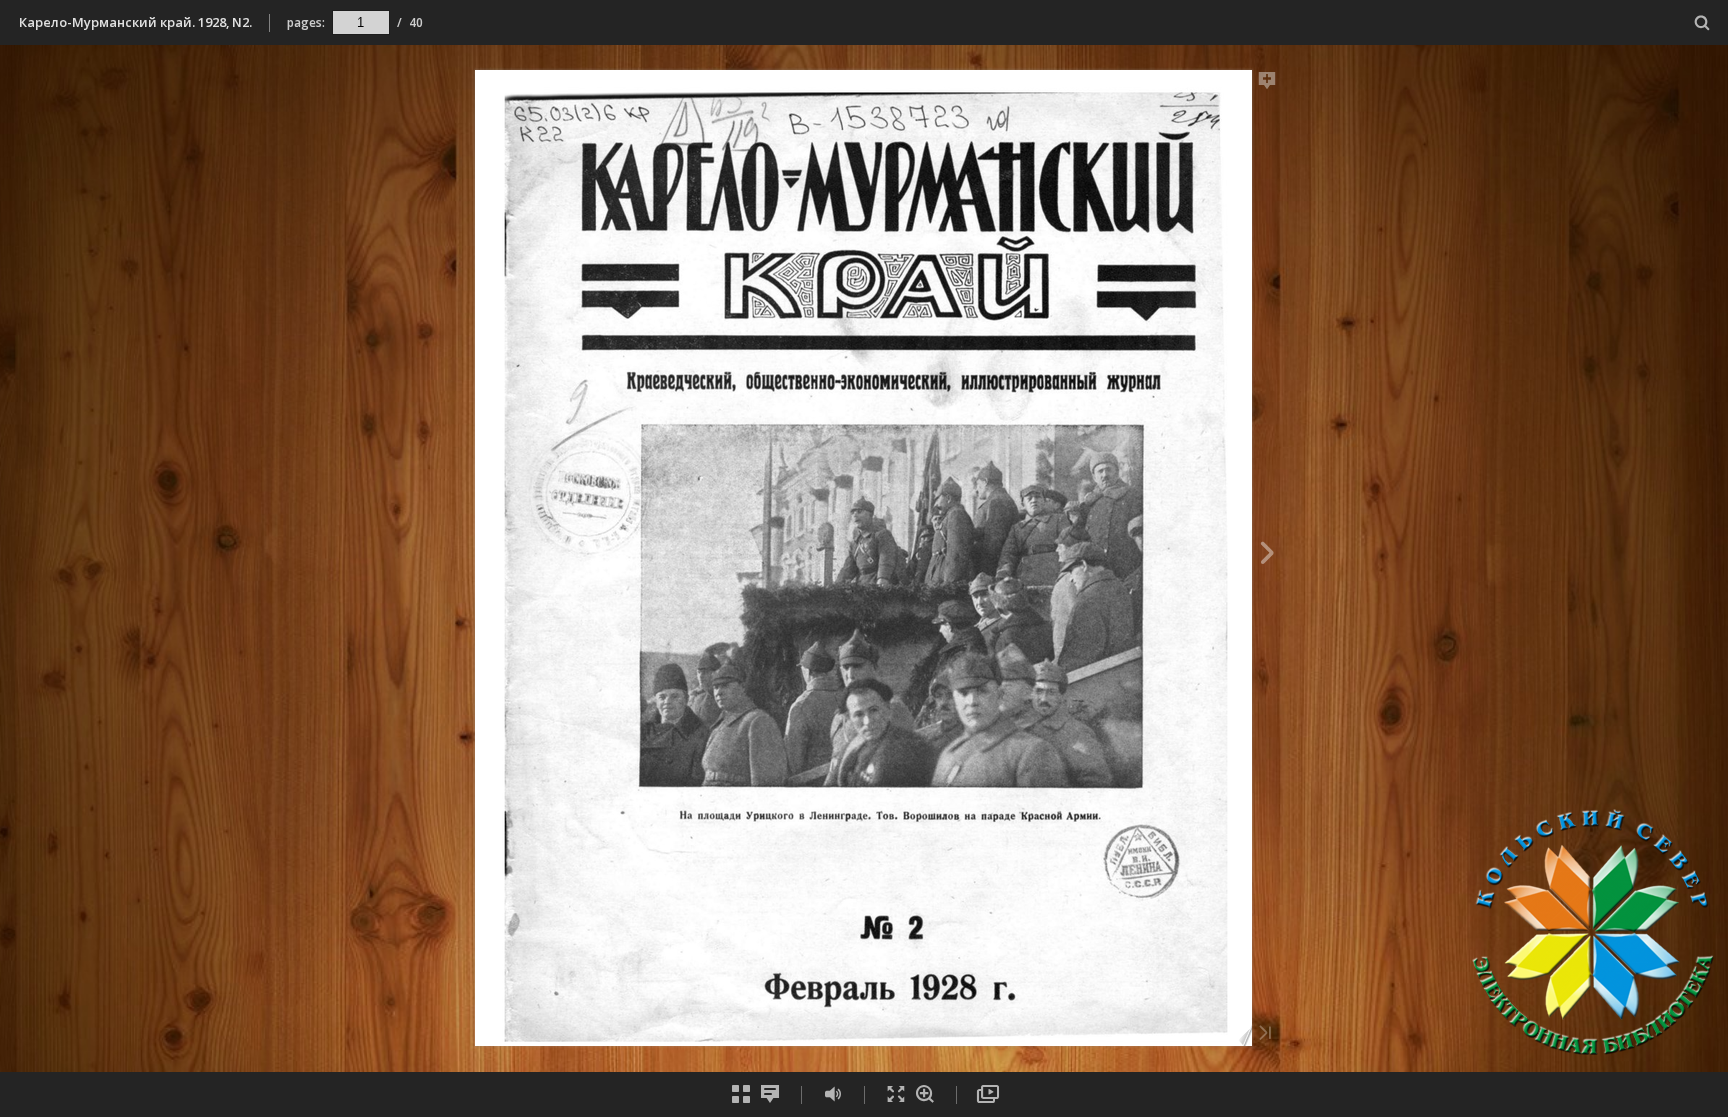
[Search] (1702, 23)
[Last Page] (1265, 1034)
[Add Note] (1267, 84)
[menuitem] (1702, 22)
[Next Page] (1267, 556)
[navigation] (361, 22)
